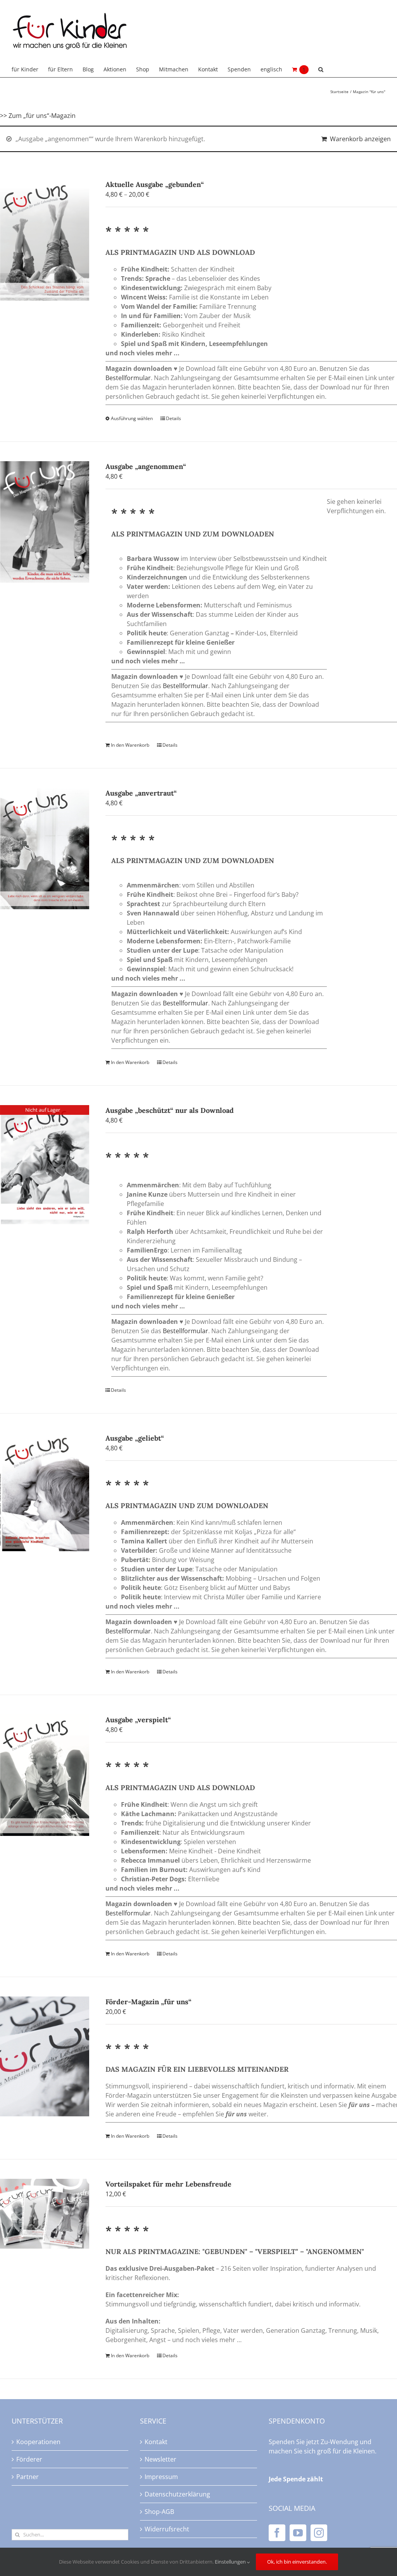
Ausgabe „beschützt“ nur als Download (170, 1110)
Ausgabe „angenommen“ (146, 466)
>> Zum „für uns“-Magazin (38, 116)
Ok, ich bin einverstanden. (297, 2562)
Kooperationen (38, 2442)
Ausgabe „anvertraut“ (141, 793)
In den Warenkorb (130, 745)
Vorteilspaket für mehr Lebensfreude (168, 2184)
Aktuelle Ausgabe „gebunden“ (155, 184)
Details (173, 418)
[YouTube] (298, 2533)
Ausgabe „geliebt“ (135, 1438)
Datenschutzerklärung (177, 2494)
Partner (28, 2477)
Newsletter (161, 2459)
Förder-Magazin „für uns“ (148, 2002)
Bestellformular (128, 378)
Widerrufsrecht (167, 2529)
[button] (321, 69)
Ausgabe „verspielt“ (138, 1720)
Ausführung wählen (132, 418)
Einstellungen (231, 2562)
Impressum (161, 2477)
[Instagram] (319, 2533)
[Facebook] (277, 2533)
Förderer (29, 2459)
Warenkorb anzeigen (360, 139)
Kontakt (156, 2442)
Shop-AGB (159, 2512)
